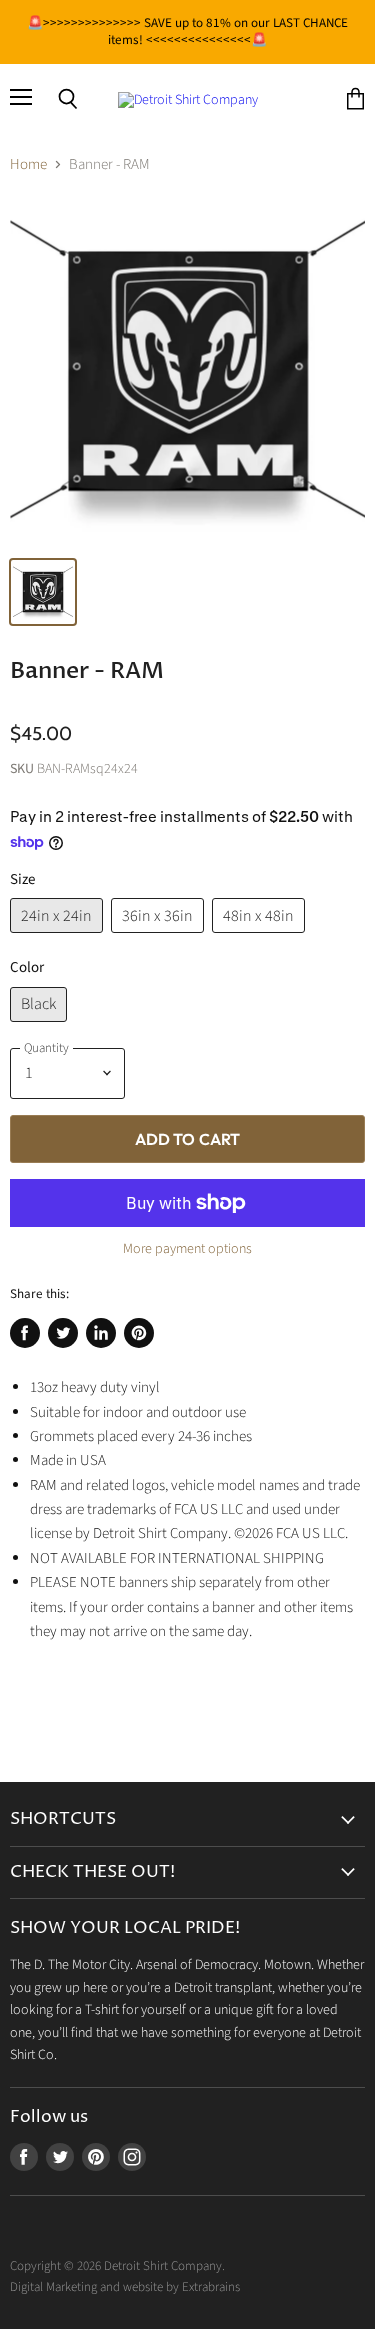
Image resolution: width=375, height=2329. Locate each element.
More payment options (187, 1249)
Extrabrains (211, 2287)
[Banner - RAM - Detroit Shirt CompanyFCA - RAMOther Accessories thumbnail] (43, 592)
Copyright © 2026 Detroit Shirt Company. (117, 2266)
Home (28, 164)
